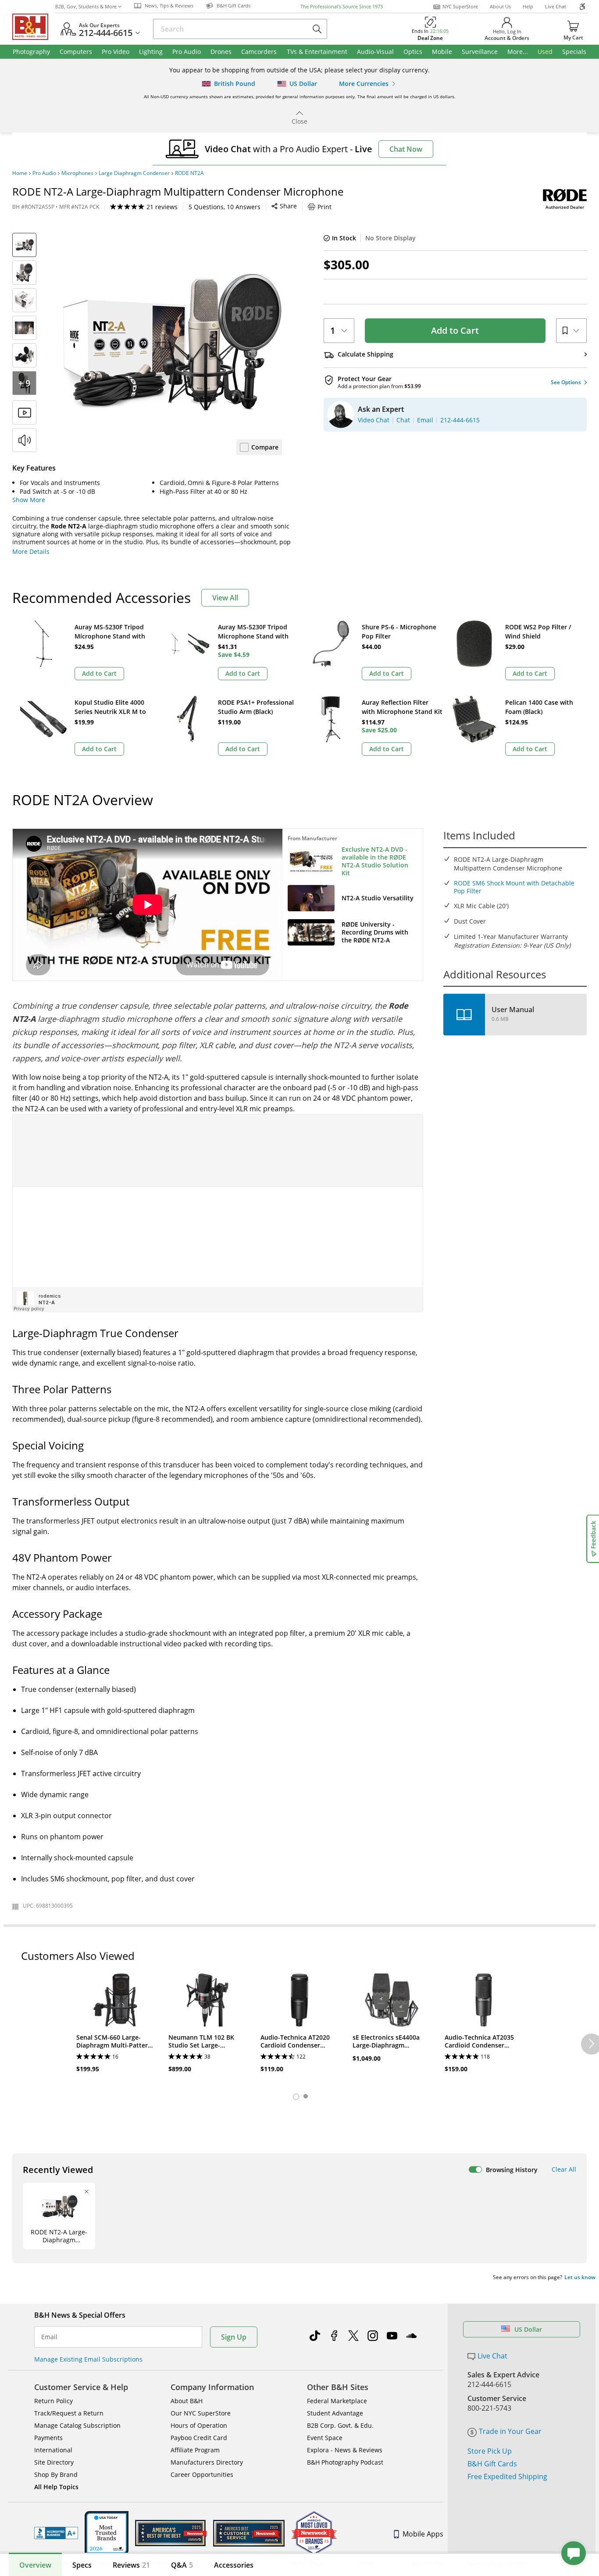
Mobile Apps (423, 2534)
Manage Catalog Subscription (77, 2425)
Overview (35, 2565)
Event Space (325, 2438)
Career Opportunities (202, 2474)
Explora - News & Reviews (345, 2450)
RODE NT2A (189, 173)
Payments (48, 2438)
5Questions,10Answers (225, 207)
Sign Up (234, 2337)
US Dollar (528, 2329)
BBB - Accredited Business (56, 2533)
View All (225, 598)
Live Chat (556, 6)
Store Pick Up (490, 2451)
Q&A (182, 2565)
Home (20, 173)
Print (324, 207)
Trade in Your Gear (510, 2431)
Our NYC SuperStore (201, 2413)
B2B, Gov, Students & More (86, 6)
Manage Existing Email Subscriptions (88, 2359)
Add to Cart (455, 330)
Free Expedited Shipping (507, 2476)
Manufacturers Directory (207, 2462)
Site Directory (54, 2462)
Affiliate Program (195, 2450)
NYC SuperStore (460, 6)
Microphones (77, 173)
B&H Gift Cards (492, 2464)
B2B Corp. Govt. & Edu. (340, 2425)
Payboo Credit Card (199, 2438)
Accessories (234, 2565)
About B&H (187, 2401)
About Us (500, 6)
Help (528, 6)
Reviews (131, 2565)
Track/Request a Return (69, 2413)
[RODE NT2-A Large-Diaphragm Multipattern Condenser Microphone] (172, 343)
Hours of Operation (199, 2425)
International (53, 2450)
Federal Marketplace (337, 2401)
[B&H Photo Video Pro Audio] (34, 27)
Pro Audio (44, 173)
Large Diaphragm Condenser (134, 173)
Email (49, 2337)
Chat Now (406, 149)
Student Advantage (335, 2413)
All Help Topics (56, 2487)
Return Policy (53, 2401)
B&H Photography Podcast (345, 2462)
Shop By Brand (56, 2474)
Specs (82, 2565)
